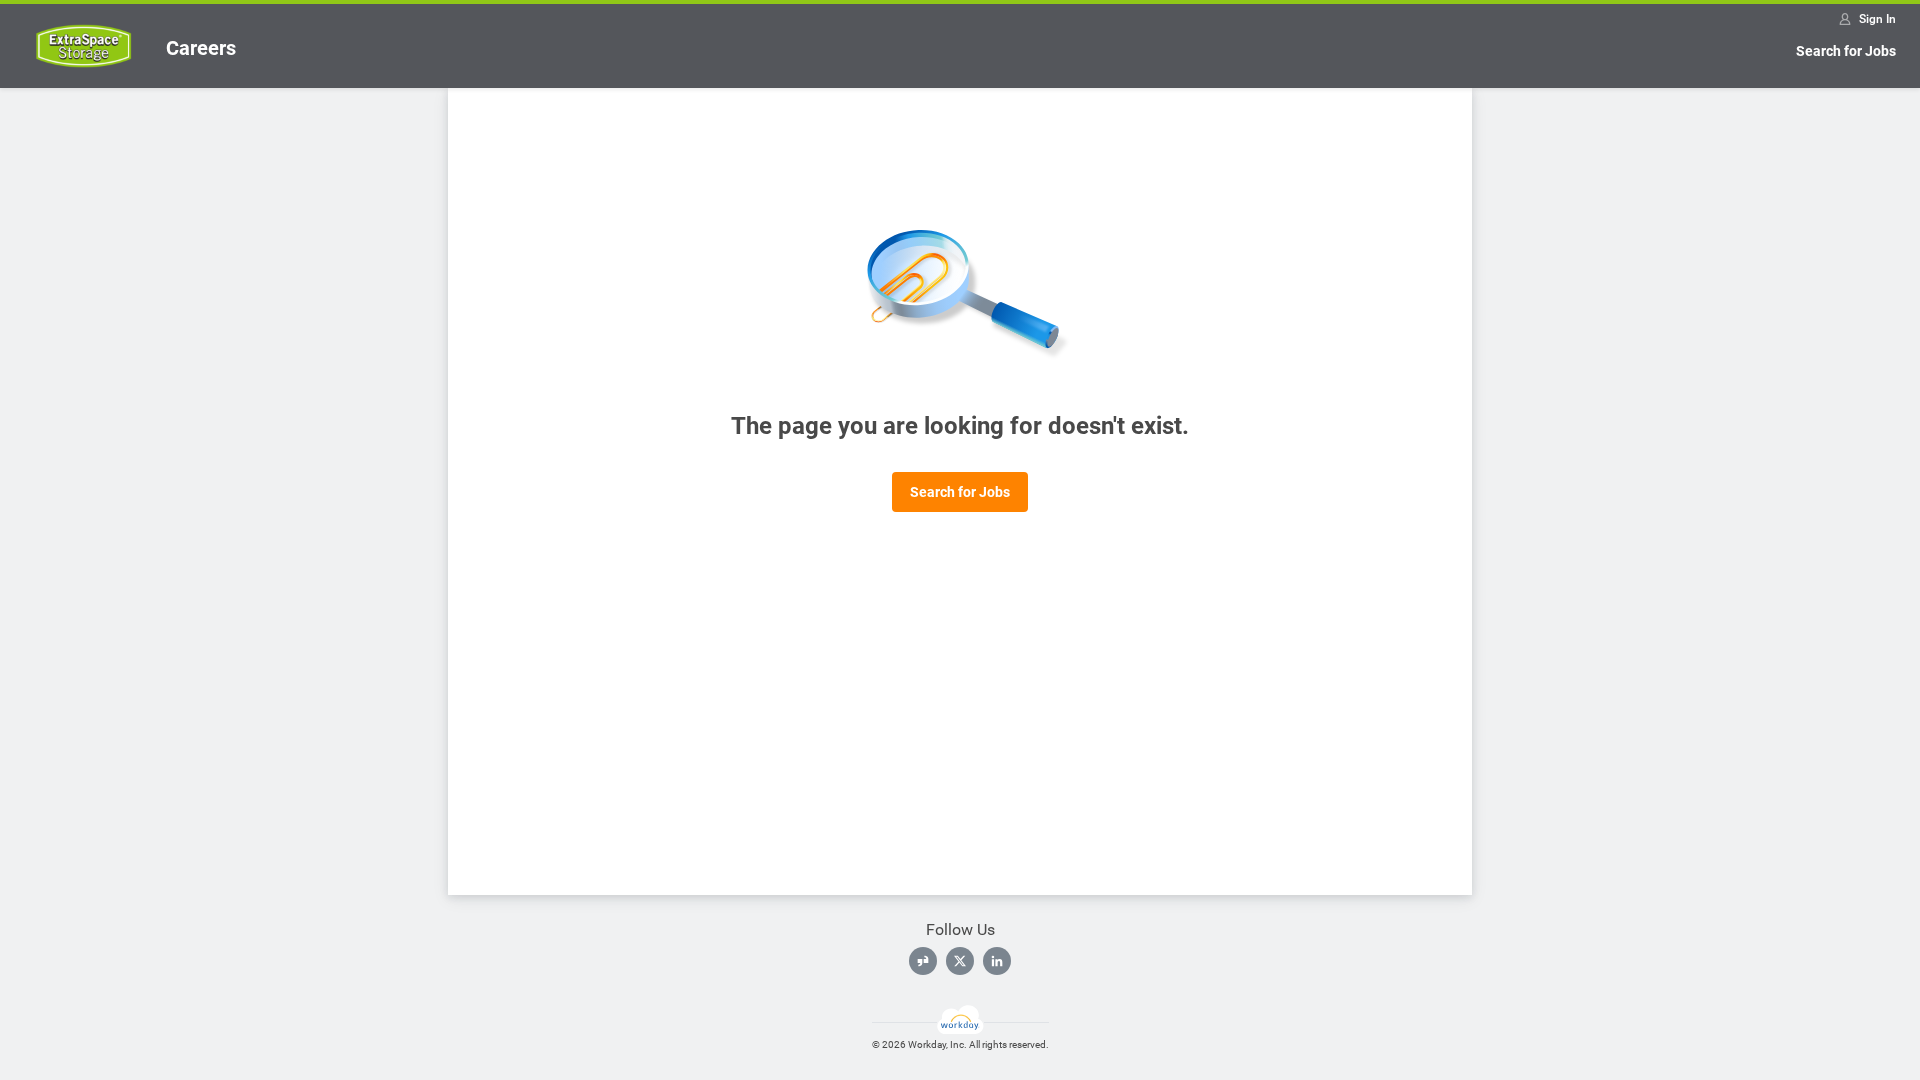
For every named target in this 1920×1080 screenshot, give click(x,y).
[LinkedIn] (997, 961)
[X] (960, 961)
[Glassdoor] (923, 961)
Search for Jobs (1846, 51)
